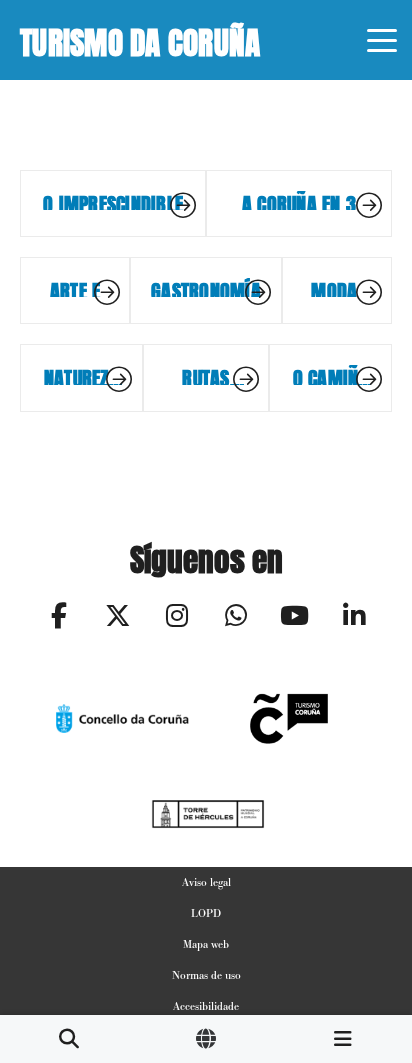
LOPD (206, 913)
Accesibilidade (206, 1006)
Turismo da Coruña (140, 39)
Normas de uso (206, 975)
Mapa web (206, 944)
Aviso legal (206, 882)
